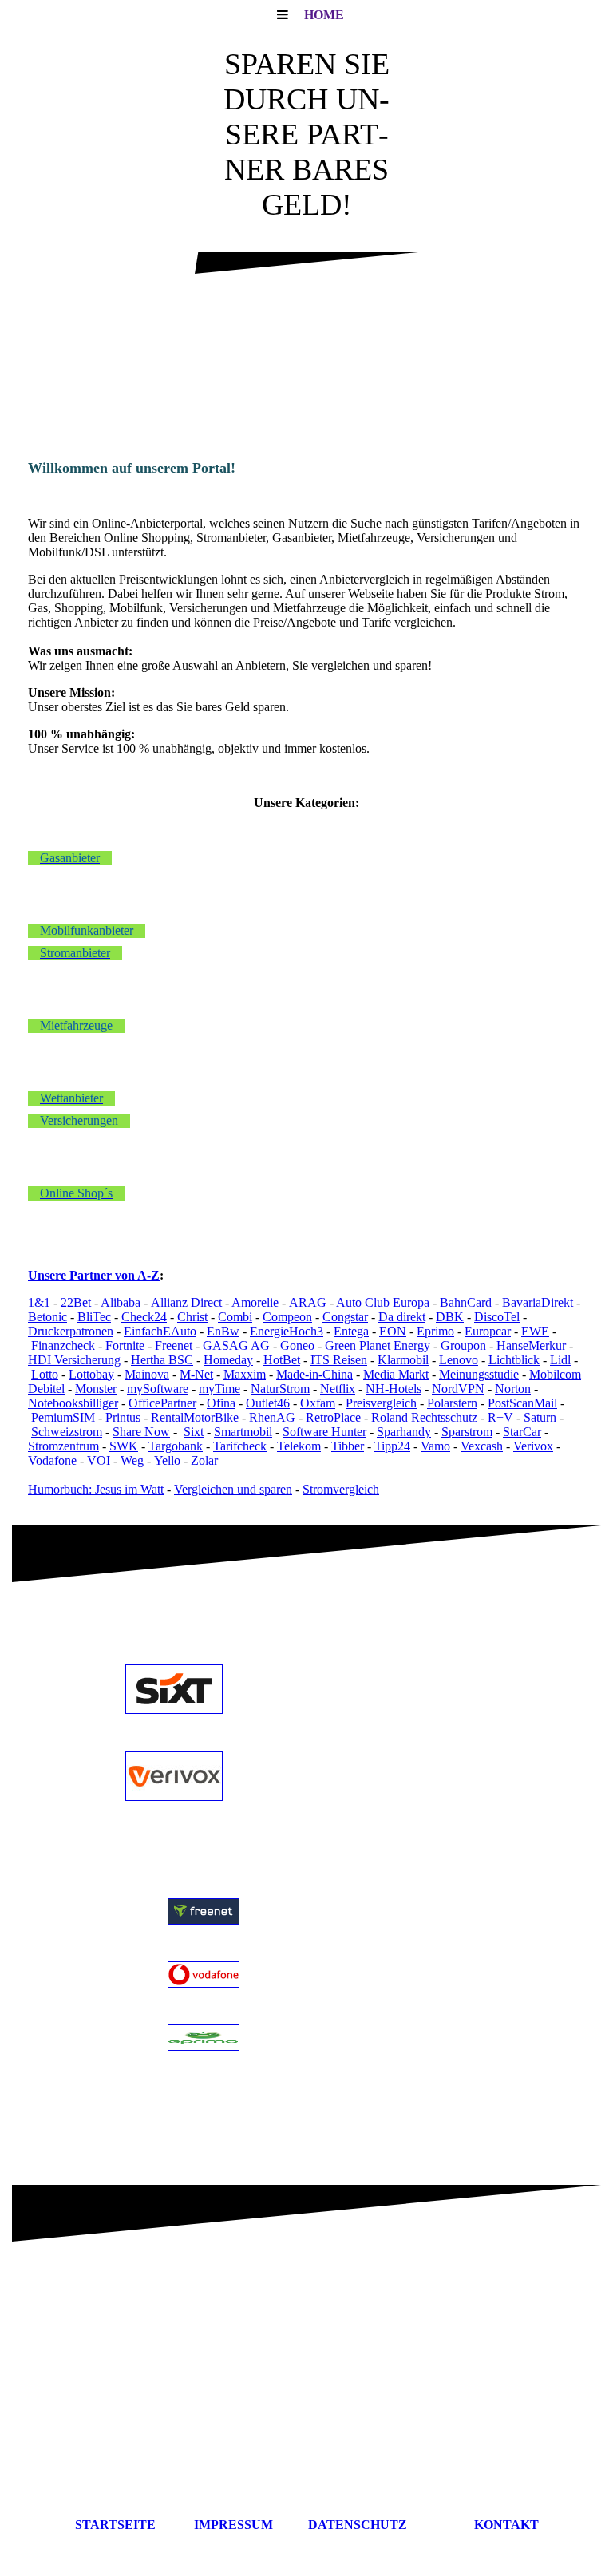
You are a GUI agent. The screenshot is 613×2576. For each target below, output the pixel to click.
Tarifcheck (240, 1446)
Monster (96, 1389)
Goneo (297, 1345)
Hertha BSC (162, 1360)
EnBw (223, 1331)
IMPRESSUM (243, 2525)
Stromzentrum (63, 1446)
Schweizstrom (67, 1432)
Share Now (141, 1432)
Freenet (174, 1345)
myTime (219, 1389)
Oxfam (318, 1403)
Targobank (176, 1446)
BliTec (94, 1317)
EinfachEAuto (160, 1331)
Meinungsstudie (479, 1374)
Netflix (338, 1389)
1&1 (39, 1302)
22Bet (76, 1302)
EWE (535, 1331)
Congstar (345, 1317)
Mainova (147, 1374)
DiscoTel (497, 1317)
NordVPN (458, 1389)
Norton (513, 1389)
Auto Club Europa (383, 1302)
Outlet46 (268, 1403)
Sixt (194, 1432)
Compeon (287, 1317)
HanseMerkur (531, 1345)
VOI (99, 1460)
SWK (124, 1446)
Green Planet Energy (378, 1345)
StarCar (522, 1432)
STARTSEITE (115, 2525)
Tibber (348, 1446)
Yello (167, 1460)
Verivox (533, 1446)
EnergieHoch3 (287, 1331)
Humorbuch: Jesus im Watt (96, 1489)
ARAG (308, 1302)
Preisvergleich (381, 1403)
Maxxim (245, 1374)
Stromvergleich (341, 1489)
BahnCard (466, 1302)
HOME (324, 15)
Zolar (204, 1460)
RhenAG (272, 1417)
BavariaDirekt (538, 1302)
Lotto (45, 1374)
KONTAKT (506, 2525)
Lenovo (459, 1360)
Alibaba (121, 1302)
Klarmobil (403, 1360)
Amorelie (255, 1302)
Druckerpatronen (71, 1331)
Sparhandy (404, 1432)
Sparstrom (467, 1432)
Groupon (463, 1345)
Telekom (299, 1446)
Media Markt (396, 1374)
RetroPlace (333, 1417)
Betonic (47, 1317)
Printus (123, 1417)
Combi (235, 1317)
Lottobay (91, 1374)
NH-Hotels (394, 1389)
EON (393, 1331)
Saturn (540, 1417)
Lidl (560, 1360)
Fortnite (125, 1345)
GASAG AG (236, 1345)
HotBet (282, 1360)
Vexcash (482, 1446)
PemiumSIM (63, 1417)
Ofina (221, 1403)
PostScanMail (522, 1403)
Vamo (435, 1446)
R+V (500, 1417)
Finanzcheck (63, 1345)
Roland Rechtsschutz (424, 1417)
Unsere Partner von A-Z (94, 1275)
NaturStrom (280, 1389)
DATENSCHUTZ (383, 2525)
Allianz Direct (186, 1302)
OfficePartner (162, 1403)
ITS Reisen (339, 1360)
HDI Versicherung (74, 1360)
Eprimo (435, 1331)
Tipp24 (392, 1446)
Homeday (228, 1360)
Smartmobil (243, 1432)
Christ (192, 1317)
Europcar (488, 1331)
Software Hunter (324, 1432)
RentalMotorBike (195, 1417)
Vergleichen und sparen (233, 1489)
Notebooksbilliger (73, 1403)
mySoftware (158, 1389)
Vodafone (52, 1460)
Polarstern (452, 1403)
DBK (450, 1317)
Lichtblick (514, 1360)
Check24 (144, 1317)
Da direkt (402, 1317)
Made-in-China (314, 1374)
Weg (132, 1460)
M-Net (196, 1374)
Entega (351, 1331)
